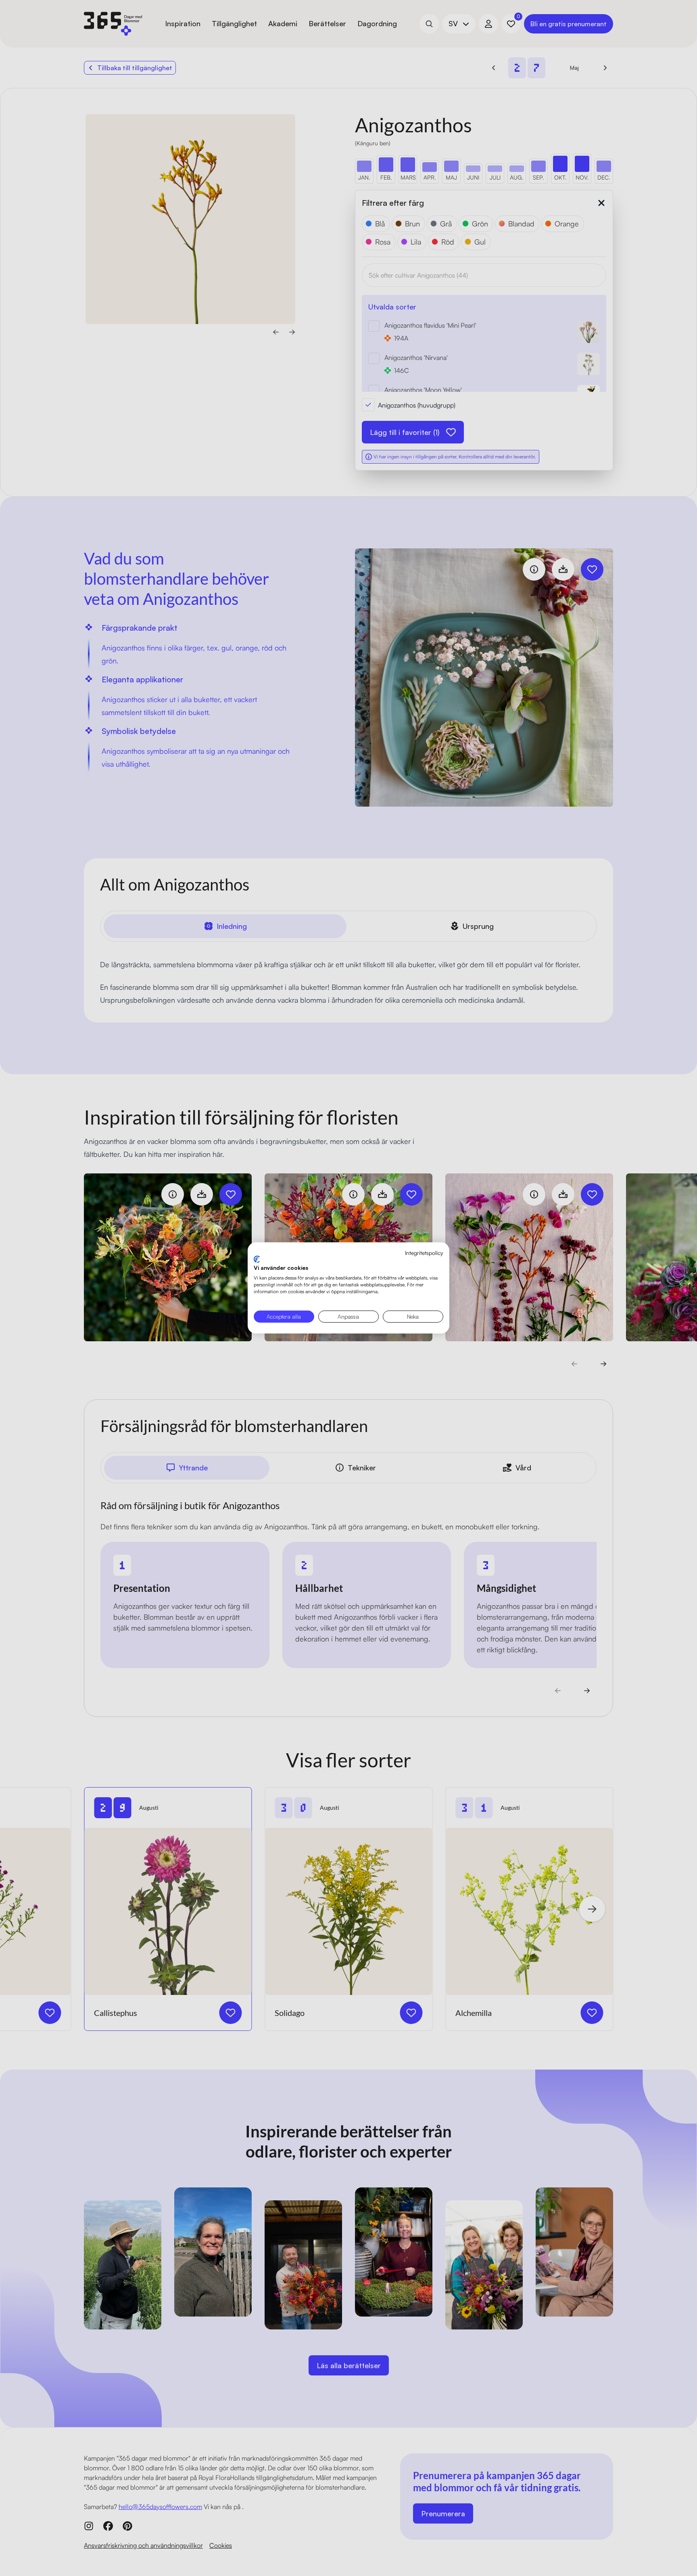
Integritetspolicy (424, 1253)
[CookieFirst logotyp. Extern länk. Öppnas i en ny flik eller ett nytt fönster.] (257, 1259)
